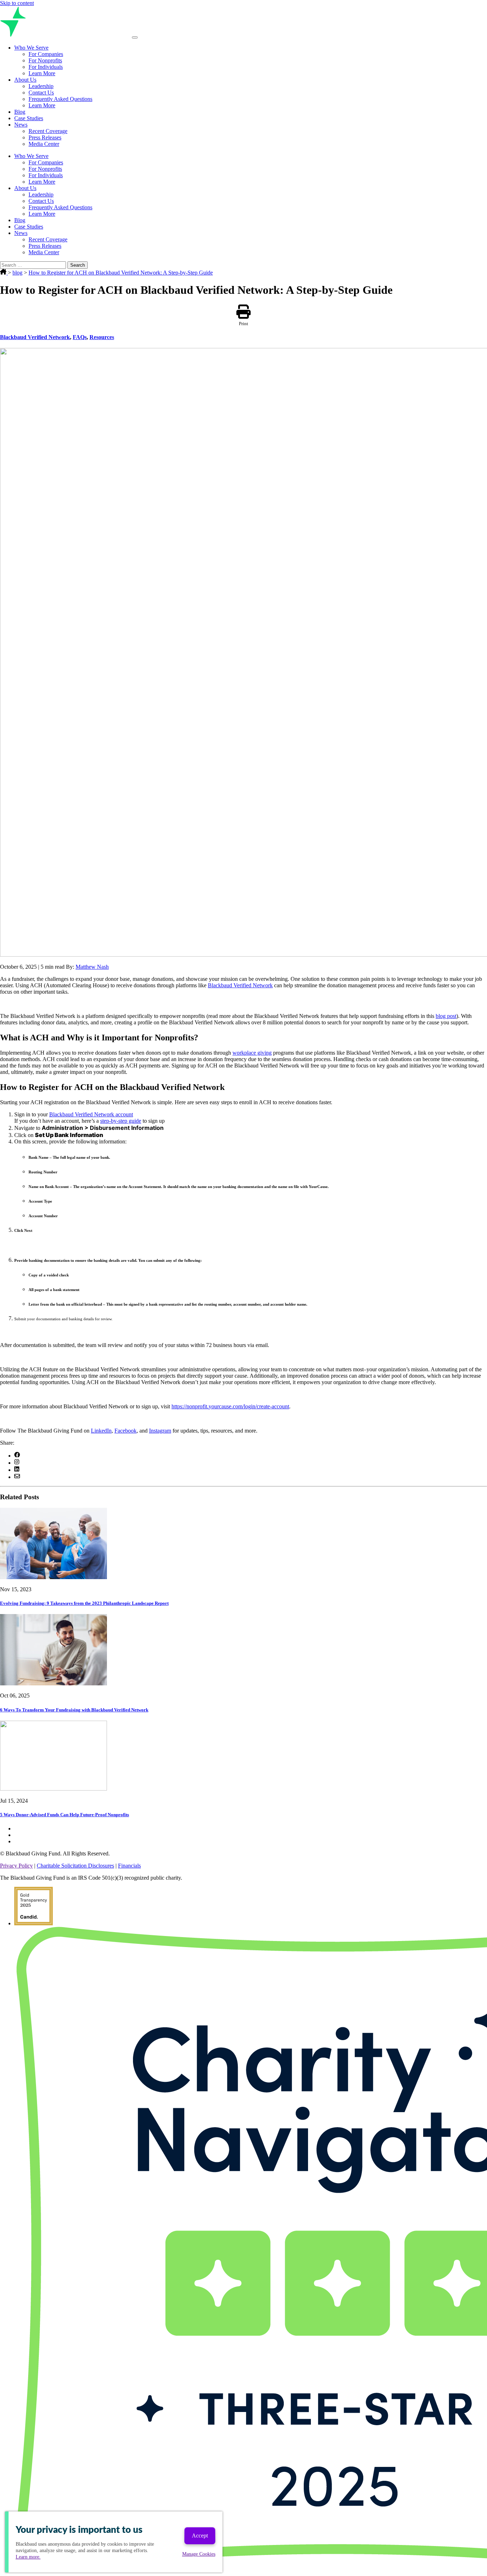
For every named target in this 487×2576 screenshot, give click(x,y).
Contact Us (41, 93)
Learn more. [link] (28, 2557)
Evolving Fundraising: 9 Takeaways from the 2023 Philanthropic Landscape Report (84, 1603)
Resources (102, 337)
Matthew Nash (92, 967)
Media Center (44, 144)
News (21, 125)
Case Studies (29, 118)
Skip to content (17, 3)
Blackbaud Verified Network (35, 337)
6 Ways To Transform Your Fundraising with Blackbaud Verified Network (74, 1710)
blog (17, 273)
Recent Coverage (48, 131)
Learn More (42, 73)
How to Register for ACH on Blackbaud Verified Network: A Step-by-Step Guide (121, 273)
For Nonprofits (45, 60)
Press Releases (45, 137)
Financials (129, 1866)
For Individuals (46, 67)
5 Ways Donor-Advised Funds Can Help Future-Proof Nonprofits (65, 1815)
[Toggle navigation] (135, 37)
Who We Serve (31, 48)
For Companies (46, 54)
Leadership (41, 86)
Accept (200, 2536)
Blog (20, 112)
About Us (25, 80)
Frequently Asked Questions (60, 99)
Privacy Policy (16, 1866)
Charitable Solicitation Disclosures (75, 1866)
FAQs (80, 337)
